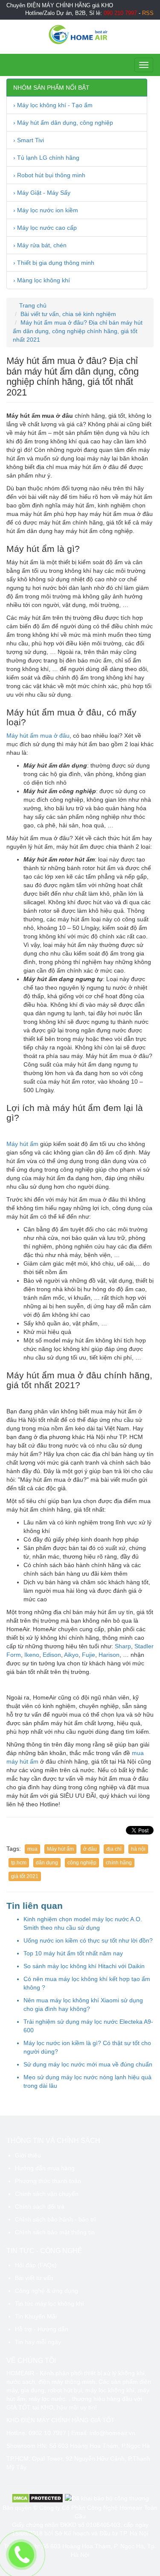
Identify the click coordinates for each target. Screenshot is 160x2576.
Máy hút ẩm (22, 1144)
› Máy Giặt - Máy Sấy (42, 193)
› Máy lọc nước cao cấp (45, 228)
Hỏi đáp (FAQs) (36, 2265)
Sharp (123, 1646)
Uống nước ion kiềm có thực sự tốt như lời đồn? (88, 1940)
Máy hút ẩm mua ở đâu (38, 736)
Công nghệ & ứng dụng (47, 2291)
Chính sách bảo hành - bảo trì (55, 2219)
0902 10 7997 (47, 2433)
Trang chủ (32, 305)
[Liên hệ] (22, 2555)
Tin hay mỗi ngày (38, 2342)
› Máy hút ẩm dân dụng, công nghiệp (63, 123)
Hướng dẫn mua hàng (45, 2168)
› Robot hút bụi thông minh (49, 175)
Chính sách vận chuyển (47, 2194)
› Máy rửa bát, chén (40, 245)
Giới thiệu (28, 2155)
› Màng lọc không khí (42, 280)
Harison (109, 1655)
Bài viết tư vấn (34, 2278)
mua (32, 1849)
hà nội (138, 1849)
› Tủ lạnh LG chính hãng (46, 158)
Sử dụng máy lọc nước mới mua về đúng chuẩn (88, 2064)
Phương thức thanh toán (48, 2181)
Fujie (89, 1655)
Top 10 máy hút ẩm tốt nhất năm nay (73, 1953)
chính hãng (119, 1863)
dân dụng (47, 1863)
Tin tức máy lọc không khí (49, 2303)
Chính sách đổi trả (40, 2207)
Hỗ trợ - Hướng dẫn (42, 2329)
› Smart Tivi (29, 140)
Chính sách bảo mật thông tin (55, 2232)
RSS (148, 13)
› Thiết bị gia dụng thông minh (54, 263)
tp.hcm (19, 1863)
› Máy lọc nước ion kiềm (46, 210)
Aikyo (71, 1655)
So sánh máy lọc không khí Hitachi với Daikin (84, 1966)
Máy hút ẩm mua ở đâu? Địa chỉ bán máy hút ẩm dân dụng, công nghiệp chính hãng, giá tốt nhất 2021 (78, 331)
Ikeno (32, 1655)
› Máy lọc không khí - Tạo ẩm (53, 105)
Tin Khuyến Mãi (36, 2316)
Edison (52, 1655)
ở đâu (90, 1849)
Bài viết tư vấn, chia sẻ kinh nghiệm (68, 314)
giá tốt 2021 (25, 1876)
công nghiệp (82, 1863)
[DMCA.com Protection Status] (37, 2498)
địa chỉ (114, 1849)
